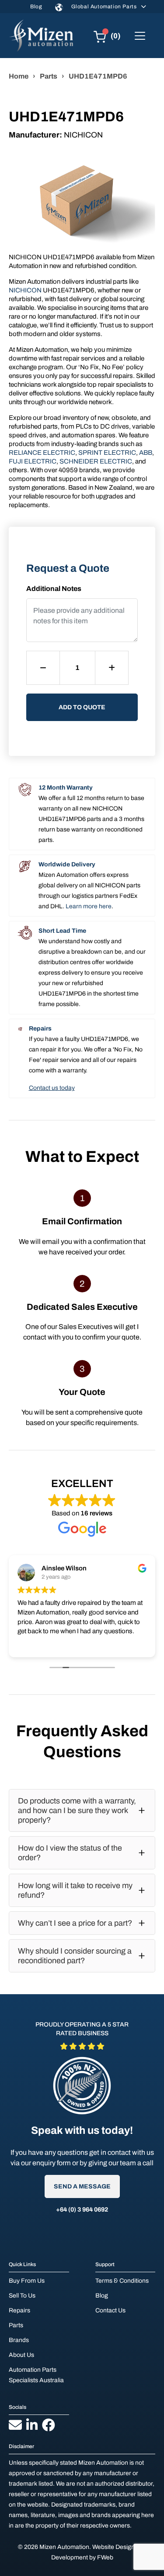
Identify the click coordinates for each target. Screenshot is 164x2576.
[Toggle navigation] (140, 36)
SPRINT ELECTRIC (107, 453)
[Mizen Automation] (41, 36)
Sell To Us (22, 2296)
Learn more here (89, 906)
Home (19, 76)
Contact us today (52, 1088)
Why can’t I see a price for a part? (75, 1923)
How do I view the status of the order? (70, 1853)
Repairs (19, 2310)
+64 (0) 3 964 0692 (82, 2210)
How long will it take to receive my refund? (75, 1890)
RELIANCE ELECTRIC (42, 453)
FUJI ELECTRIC (33, 461)
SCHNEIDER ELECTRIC (96, 461)
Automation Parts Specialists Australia (36, 2375)
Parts (49, 76)
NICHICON (25, 290)
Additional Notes (54, 589)
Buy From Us (27, 2281)
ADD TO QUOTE (82, 707)
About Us (21, 2355)
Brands (19, 2340)
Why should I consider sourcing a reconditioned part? (75, 1956)
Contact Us (110, 2310)
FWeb (105, 2557)
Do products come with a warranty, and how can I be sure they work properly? (77, 1810)
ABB (146, 453)
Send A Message (82, 2186)
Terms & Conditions (122, 2281)
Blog (36, 7)
